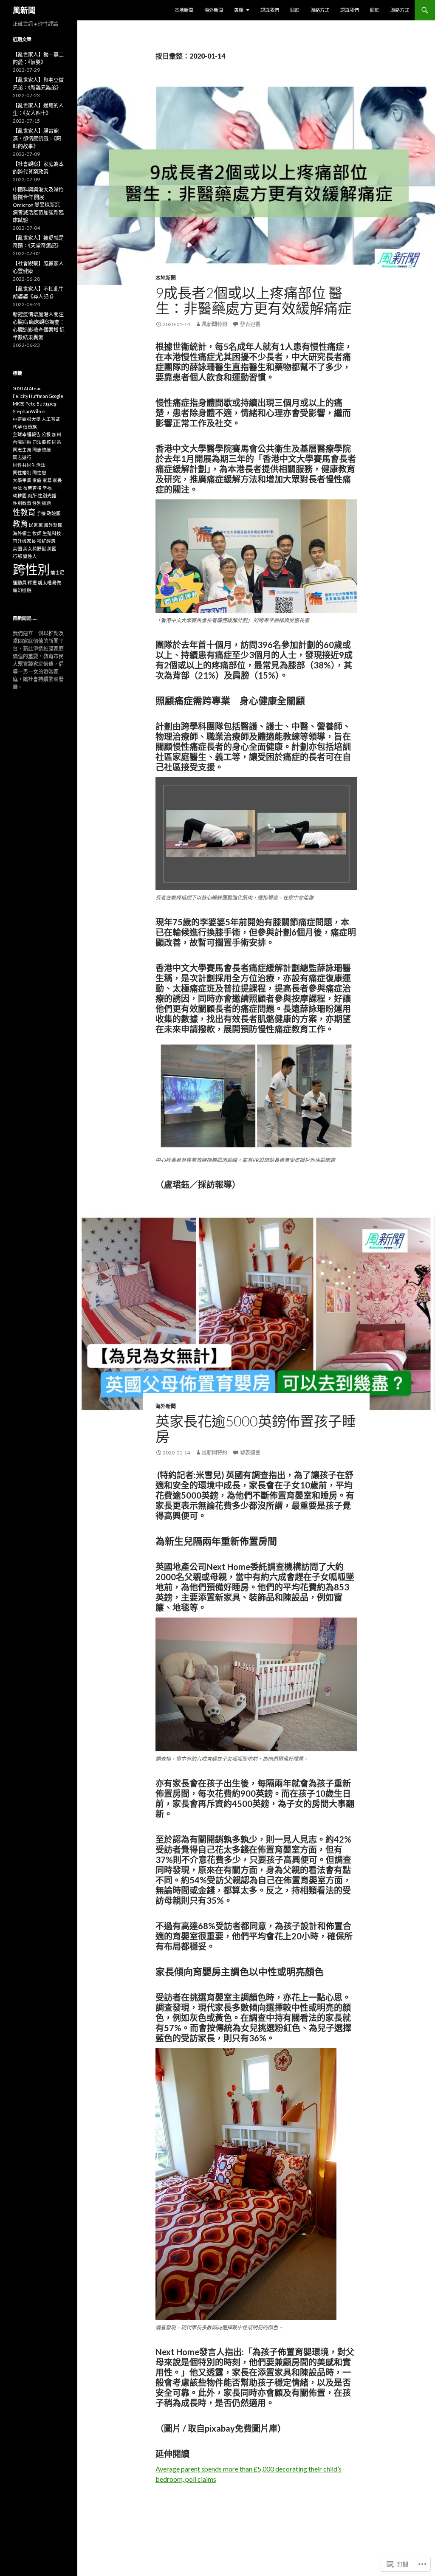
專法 (17, 488)
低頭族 (30, 427)
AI (26, 388)
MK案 (19, 404)
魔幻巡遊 (22, 590)
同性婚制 (22, 472)
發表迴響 (250, 324)
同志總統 (42, 450)
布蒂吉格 (32, 488)
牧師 (37, 533)
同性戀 (39, 472)
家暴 (47, 480)
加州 (56, 434)
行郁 (17, 556)
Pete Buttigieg (41, 404)
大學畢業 (22, 480)
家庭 (37, 480)
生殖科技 (52, 533)
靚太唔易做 (49, 582)
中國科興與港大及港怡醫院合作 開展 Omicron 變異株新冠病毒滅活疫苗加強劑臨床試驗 (38, 205)
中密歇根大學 (27, 419)
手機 (41, 513)
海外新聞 (214, 10)
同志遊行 (22, 457)
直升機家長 (24, 541)
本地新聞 (184, 10)
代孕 (17, 427)
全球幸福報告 (27, 434)
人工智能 (51, 419)
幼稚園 (20, 495)
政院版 (54, 513)
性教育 (24, 512)
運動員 (20, 582)
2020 (18, 388)
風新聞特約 (215, 324)
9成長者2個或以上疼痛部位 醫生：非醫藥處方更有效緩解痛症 (254, 300)
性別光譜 (47, 495)
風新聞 (24, 10)
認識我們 (270, 10)
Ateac (35, 388)
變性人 (30, 556)
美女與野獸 (35, 548)
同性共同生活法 (29, 465)
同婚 (56, 442)
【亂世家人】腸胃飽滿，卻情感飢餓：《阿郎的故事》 (37, 139)
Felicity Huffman (30, 396)
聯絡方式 (320, 10)
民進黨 (36, 525)
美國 (17, 548)
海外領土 (22, 533)
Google (56, 396)
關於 (295, 10)
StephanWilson (29, 411)
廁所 (32, 495)
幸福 (47, 488)
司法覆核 (42, 442)
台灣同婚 (22, 442)
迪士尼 (58, 572)
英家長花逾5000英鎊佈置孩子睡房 (256, 1429)
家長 (57, 480)
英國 (52, 548)
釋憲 (32, 582)
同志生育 (22, 450)
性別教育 (22, 503)
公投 (46, 434)
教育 (20, 524)
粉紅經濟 (46, 541)
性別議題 (42, 503)
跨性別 (31, 569)
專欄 (239, 10)
